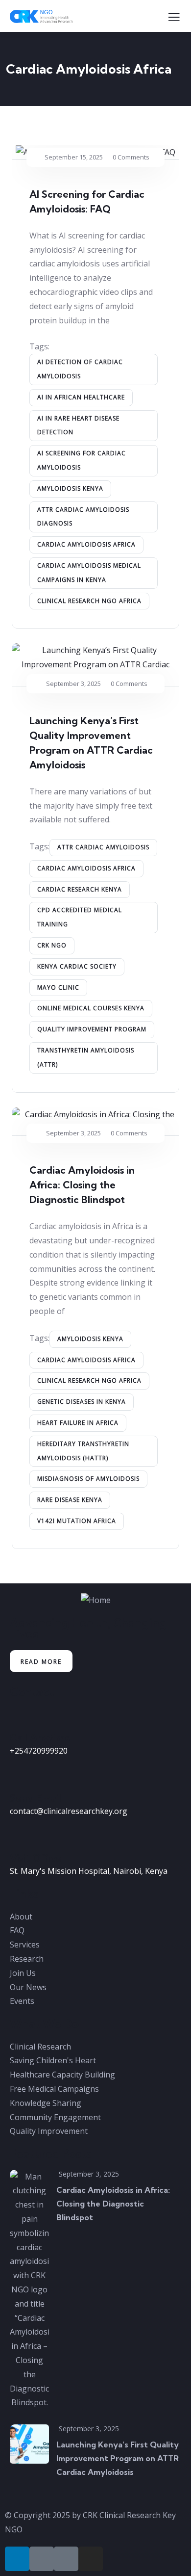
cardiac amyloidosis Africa (86, 544)
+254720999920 (39, 1751)
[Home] (96, 1600)
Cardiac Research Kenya (80, 889)
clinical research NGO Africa (89, 601)
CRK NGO (52, 945)
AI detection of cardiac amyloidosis (80, 369)
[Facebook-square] (42, 2559)
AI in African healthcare (81, 397)
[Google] (66, 2559)
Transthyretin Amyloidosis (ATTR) (86, 1057)
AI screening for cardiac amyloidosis (82, 460)
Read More (41, 1662)
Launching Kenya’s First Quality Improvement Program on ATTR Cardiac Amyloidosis (118, 2458)
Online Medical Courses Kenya (91, 1008)
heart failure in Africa (78, 1423)
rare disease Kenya (70, 1500)
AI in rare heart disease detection (78, 425)
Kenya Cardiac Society (77, 966)
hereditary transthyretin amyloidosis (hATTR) (83, 1451)
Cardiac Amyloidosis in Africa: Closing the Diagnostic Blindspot (82, 1185)
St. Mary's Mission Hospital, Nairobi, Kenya (89, 1871)
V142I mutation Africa (77, 1521)
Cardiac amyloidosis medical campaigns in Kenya (89, 573)
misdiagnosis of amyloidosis (88, 1479)
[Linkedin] (17, 2559)
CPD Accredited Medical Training (80, 917)
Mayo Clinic (58, 987)
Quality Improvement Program (92, 1029)
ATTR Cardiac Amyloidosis (103, 847)
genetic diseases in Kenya (82, 1402)
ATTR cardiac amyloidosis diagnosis (83, 517)
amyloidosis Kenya (70, 488)
